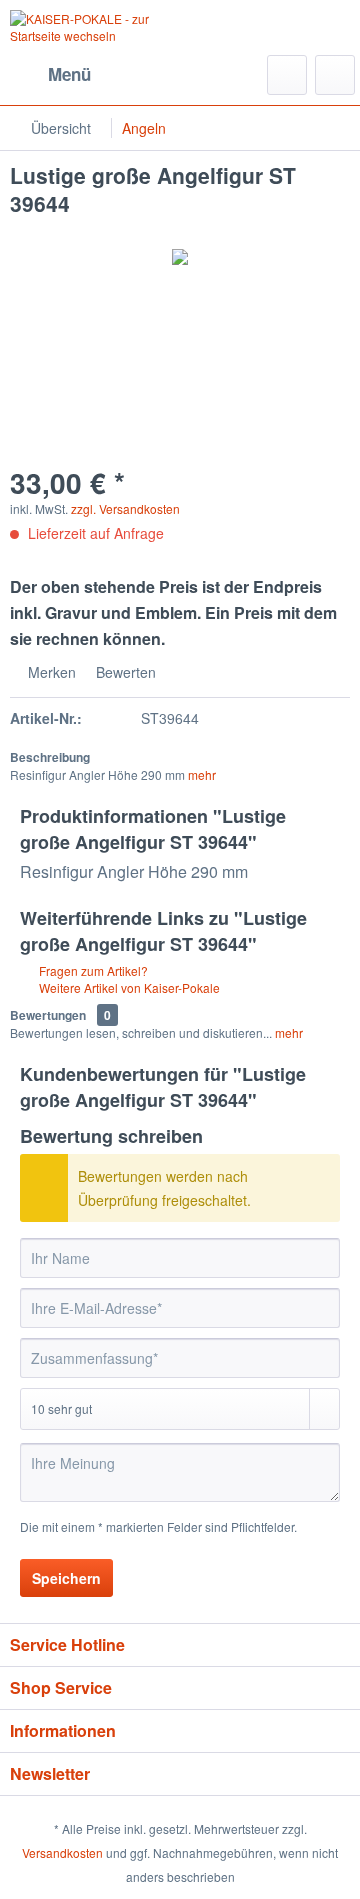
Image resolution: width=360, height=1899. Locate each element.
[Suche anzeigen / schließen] (287, 75)
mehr (202, 774)
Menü (69, 74)
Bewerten (124, 672)
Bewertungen (48, 1015)
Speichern (66, 1578)
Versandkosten (62, 1852)
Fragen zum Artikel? (92, 970)
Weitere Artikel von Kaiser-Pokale (128, 987)
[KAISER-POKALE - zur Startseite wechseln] (95, 27)
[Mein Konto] (335, 75)
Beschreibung (50, 757)
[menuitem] (50, 75)
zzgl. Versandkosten (125, 508)
